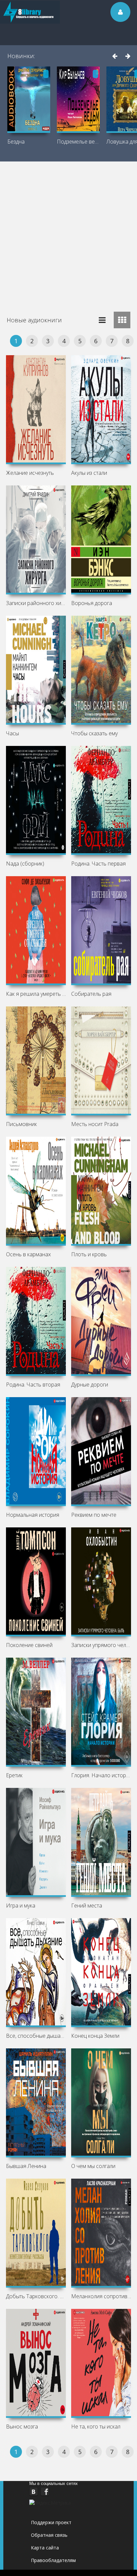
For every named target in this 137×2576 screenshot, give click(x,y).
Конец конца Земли (95, 2036)
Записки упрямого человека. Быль (101, 1645)
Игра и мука (21, 1906)
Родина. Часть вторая (33, 1385)
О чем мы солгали (93, 2166)
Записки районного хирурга (36, 603)
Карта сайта (45, 2548)
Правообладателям (53, 2560)
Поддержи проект (51, 2522)
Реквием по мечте (94, 1515)
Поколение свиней (29, 1645)
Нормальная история (33, 1515)
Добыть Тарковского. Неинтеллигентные (36, 2296)
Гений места (87, 1906)
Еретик (14, 1775)
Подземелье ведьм (78, 142)
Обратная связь (49, 2535)
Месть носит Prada (95, 1124)
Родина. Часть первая (98, 864)
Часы (12, 733)
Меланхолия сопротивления (101, 2296)
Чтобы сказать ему (94, 733)
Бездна (16, 142)
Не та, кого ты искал (96, 2426)
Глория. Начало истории (101, 1775)
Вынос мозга (22, 2426)
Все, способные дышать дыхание (36, 2036)
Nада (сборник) (25, 864)
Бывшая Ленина (26, 2166)
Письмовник (21, 1124)
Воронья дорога (92, 603)
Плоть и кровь (89, 1254)
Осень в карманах (28, 1254)
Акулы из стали (89, 473)
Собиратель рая (91, 994)
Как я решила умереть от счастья (36, 994)
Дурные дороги (90, 1385)
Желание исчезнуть (30, 473)
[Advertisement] (68, 233)
